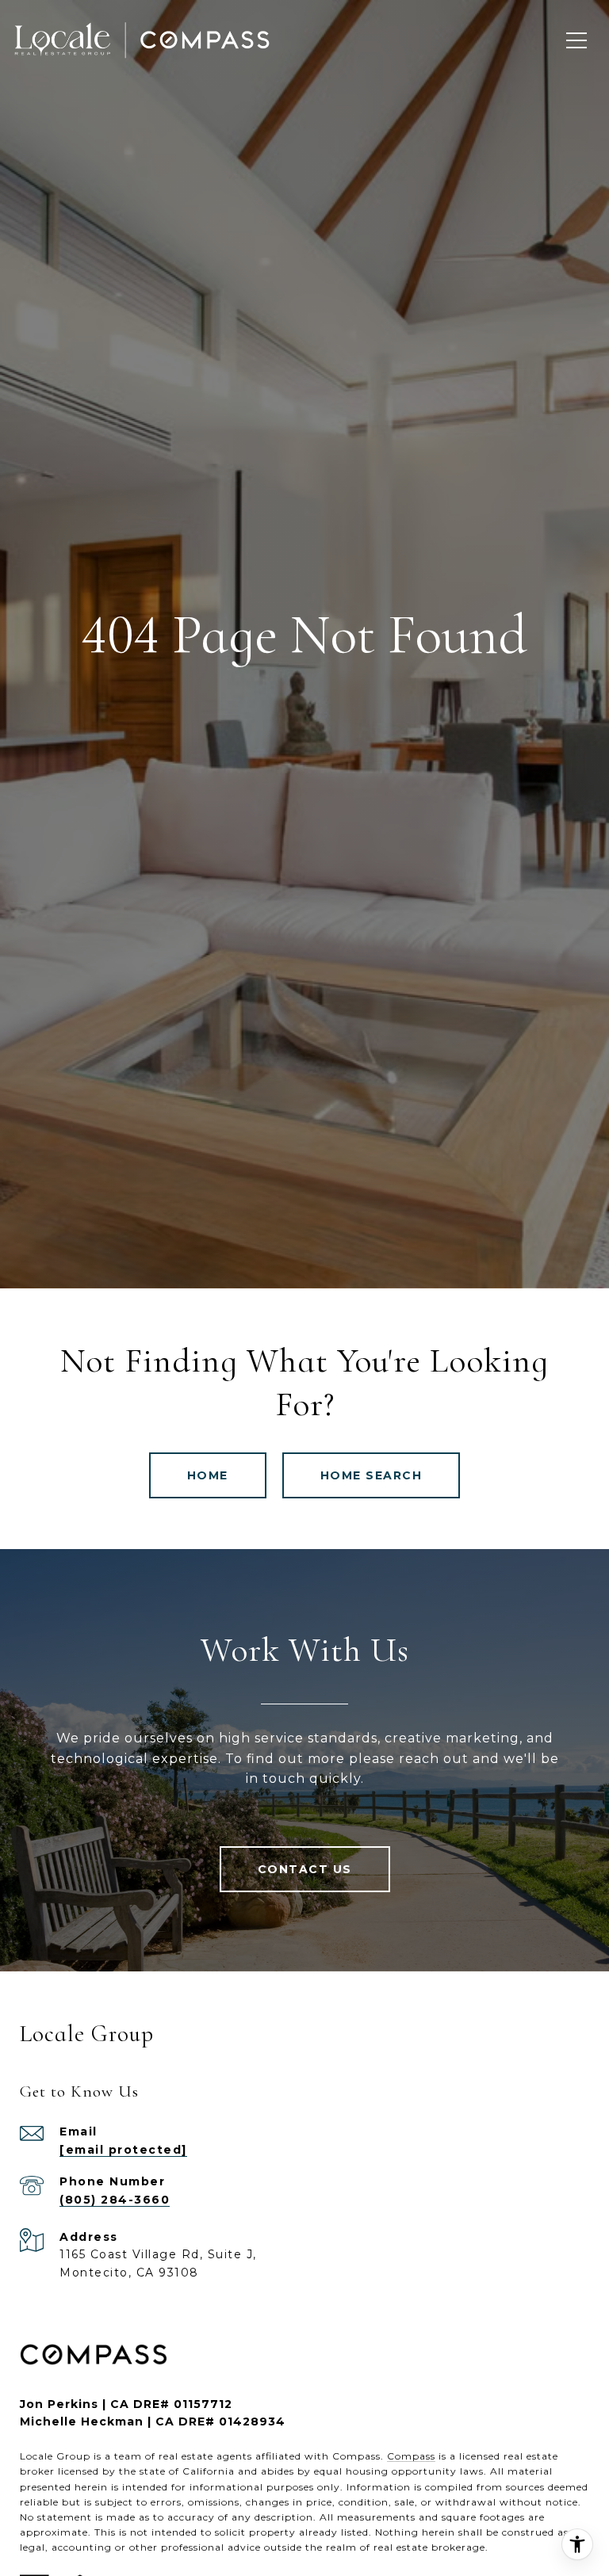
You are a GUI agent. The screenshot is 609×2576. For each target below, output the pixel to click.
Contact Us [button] (305, 1869)
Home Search (372, 1475)
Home (208, 1475)
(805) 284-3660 (115, 2200)
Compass (411, 2456)
